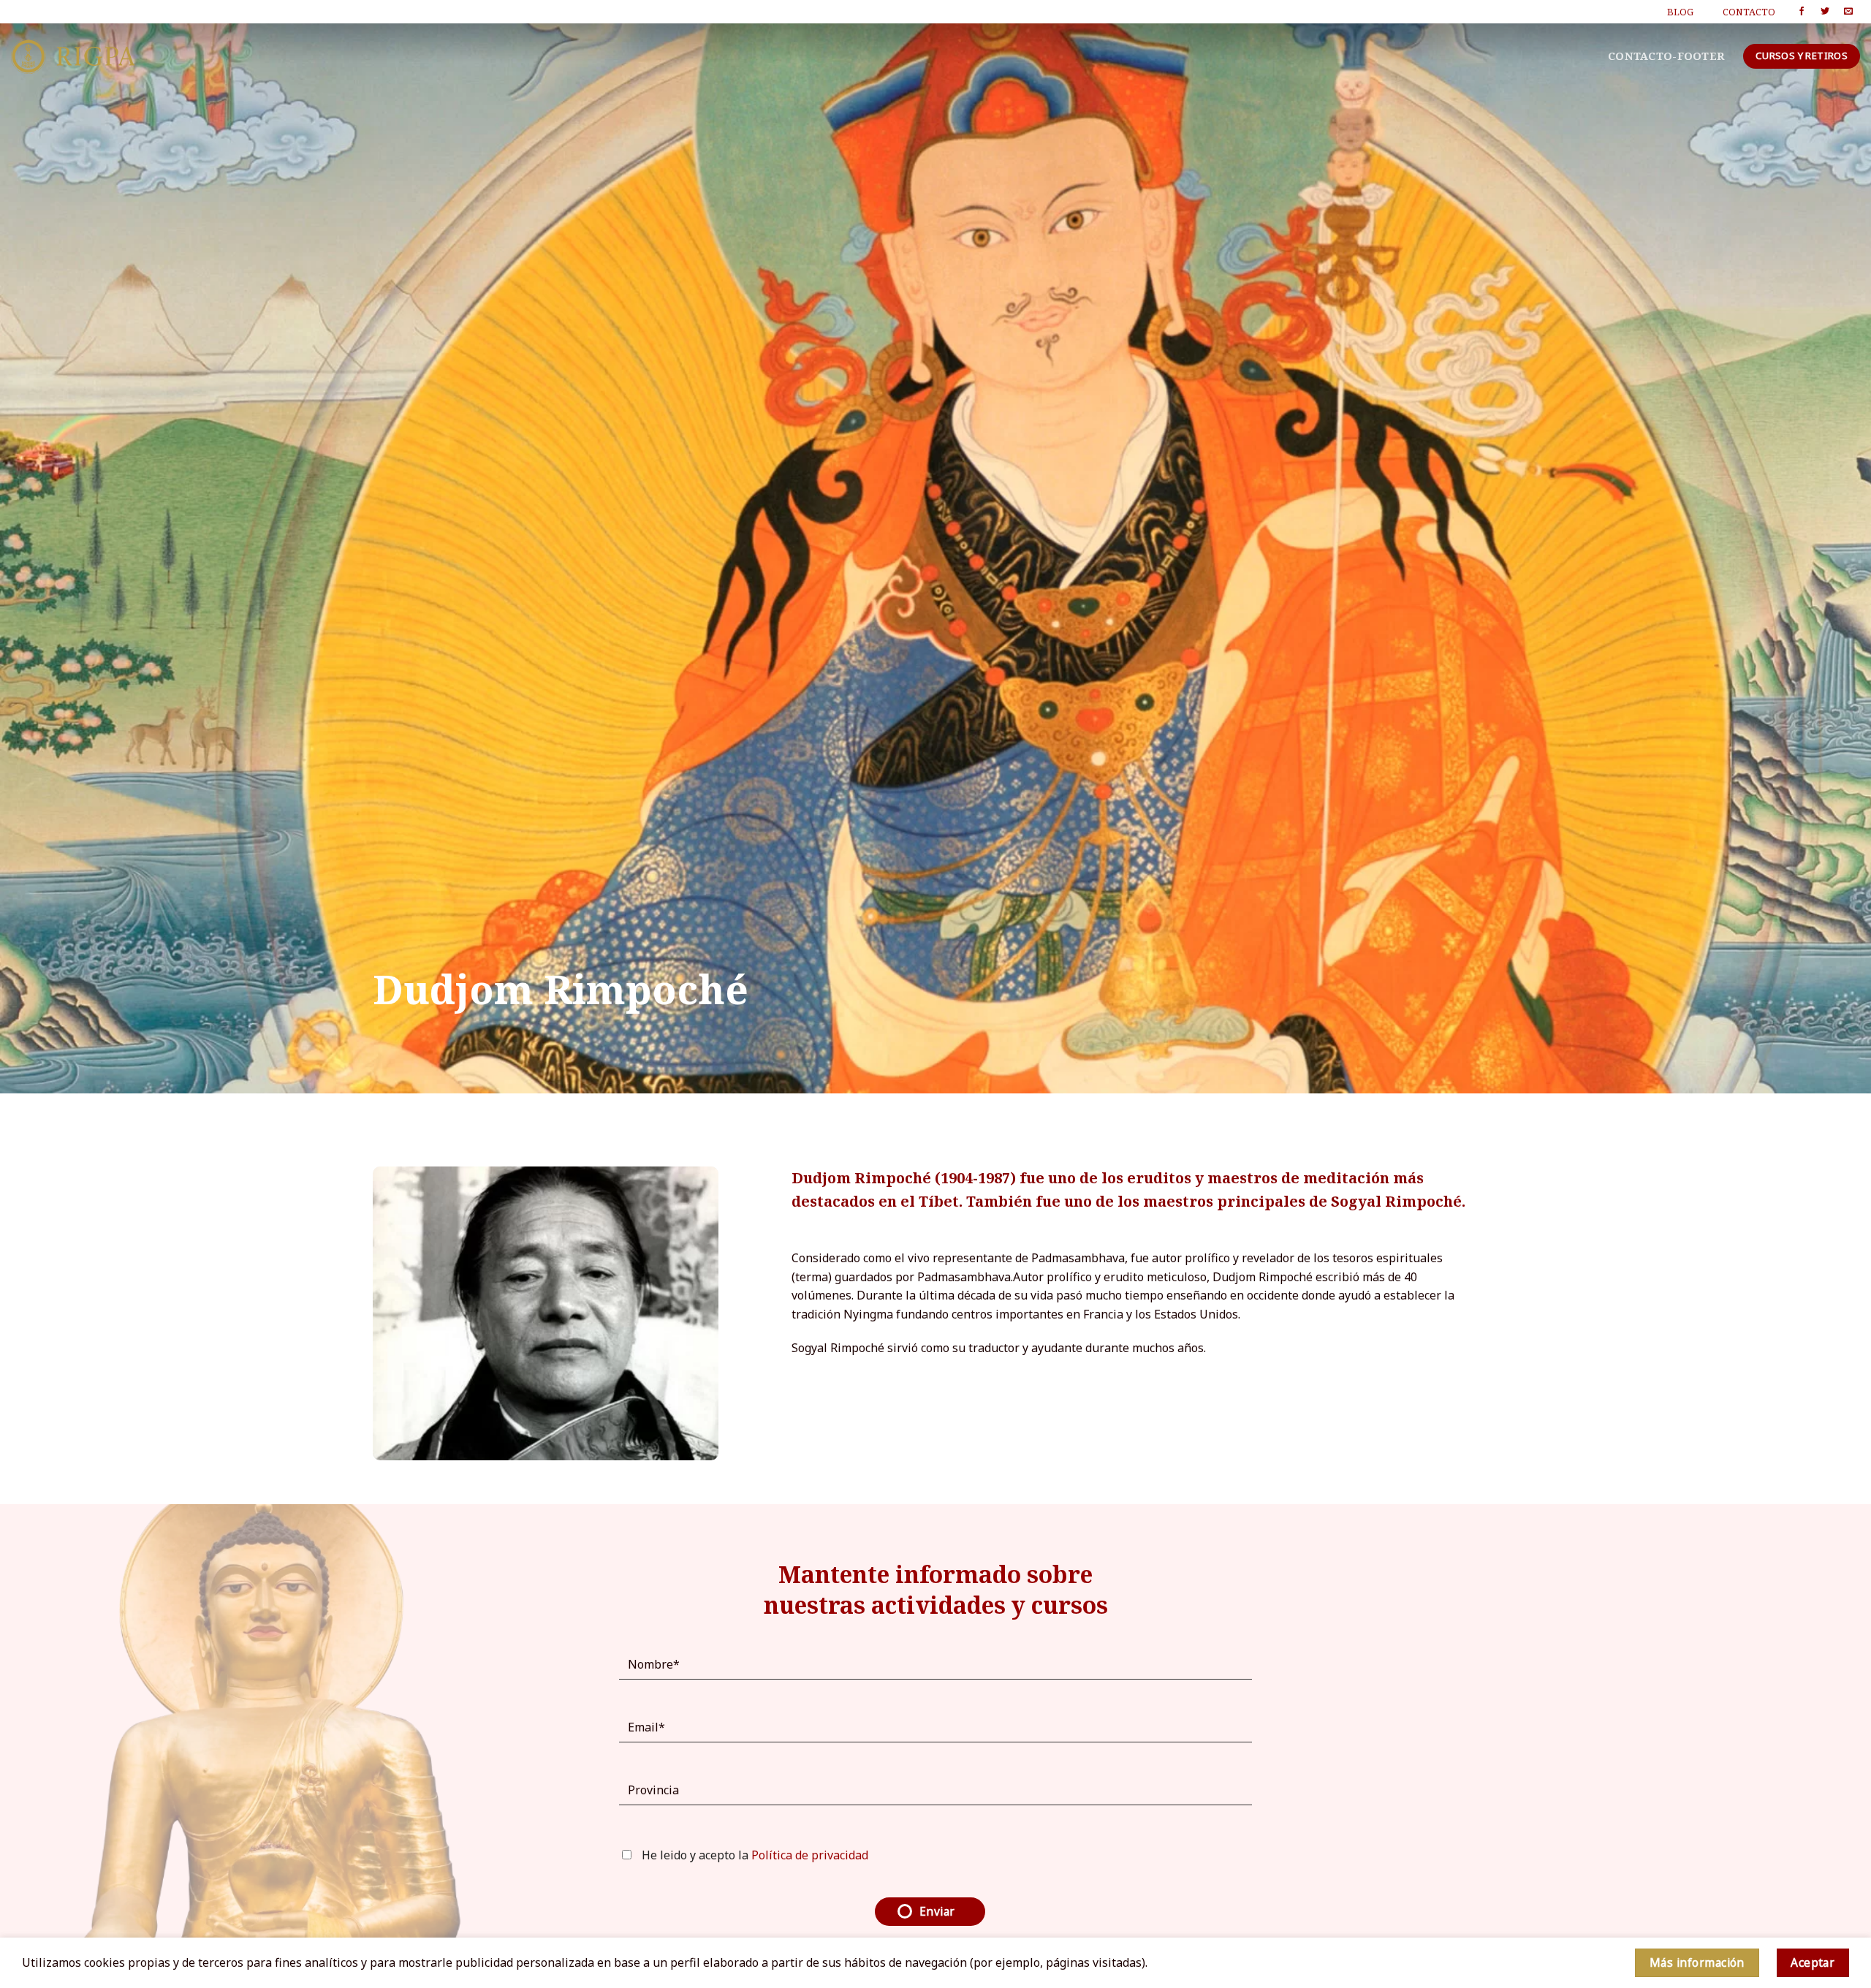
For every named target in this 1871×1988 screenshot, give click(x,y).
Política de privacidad (810, 1855)
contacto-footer (1666, 56)
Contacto (1749, 12)
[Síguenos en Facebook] (1802, 12)
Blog (1680, 12)
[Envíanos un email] (1848, 12)
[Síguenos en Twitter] (1825, 12)
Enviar (937, 1911)
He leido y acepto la (754, 1855)
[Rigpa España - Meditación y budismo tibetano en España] (73, 56)
